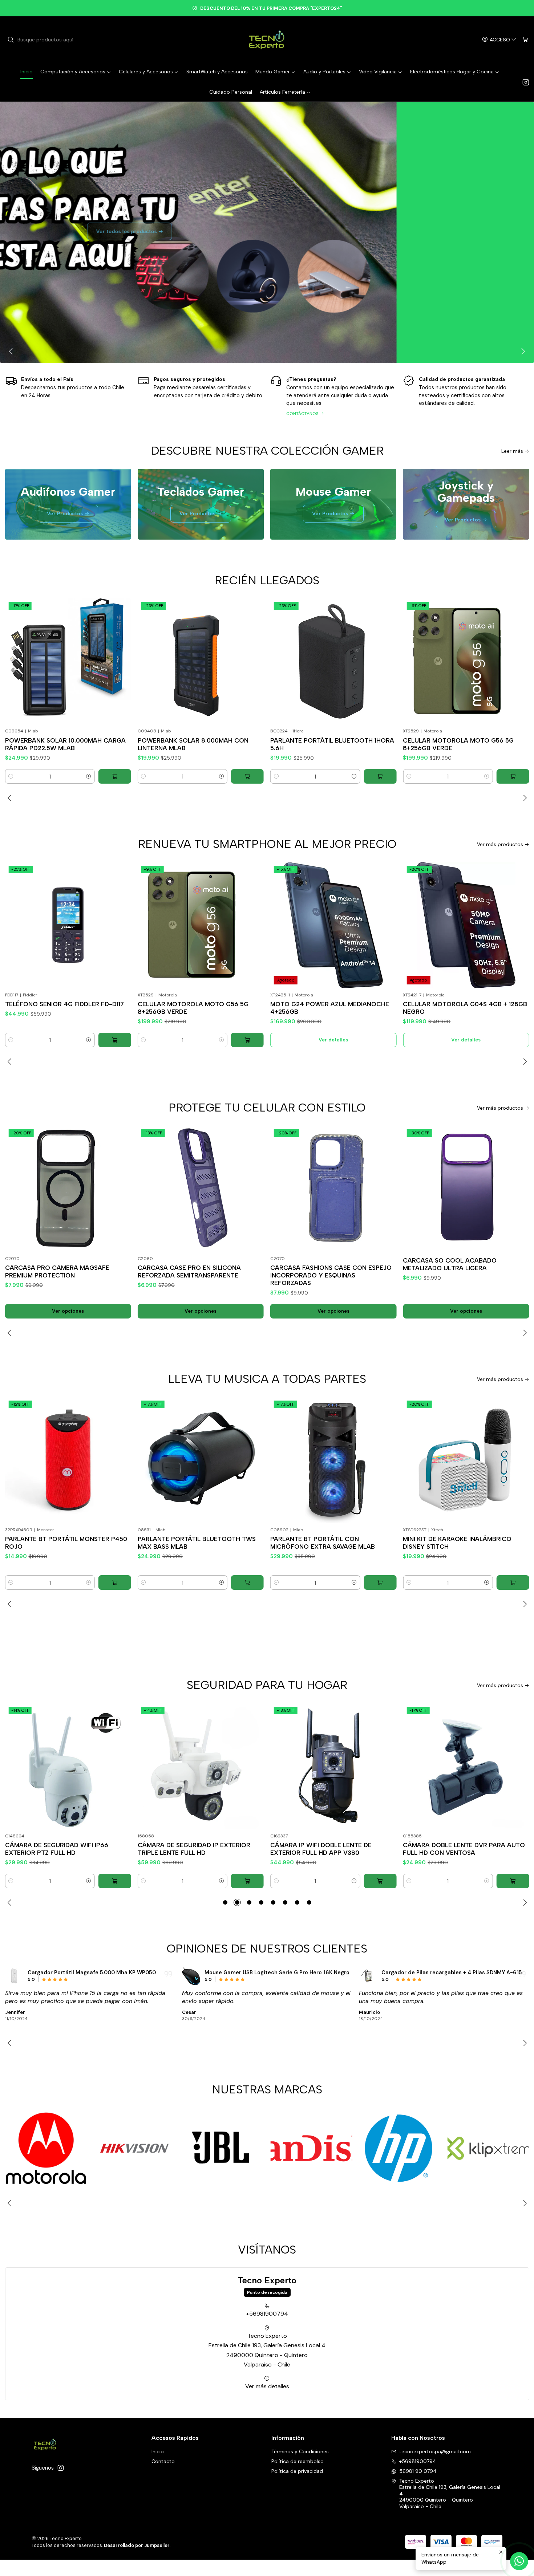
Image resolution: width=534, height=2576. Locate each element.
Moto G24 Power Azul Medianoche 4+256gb (197, 1008)
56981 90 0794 (418, 2471)
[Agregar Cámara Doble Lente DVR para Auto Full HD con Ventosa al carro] (380, 1881)
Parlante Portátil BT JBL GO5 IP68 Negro (461, 744)
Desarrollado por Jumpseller (137, 2545)
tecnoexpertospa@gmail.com (435, 2451)
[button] (225, 1902)
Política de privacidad (297, 2471)
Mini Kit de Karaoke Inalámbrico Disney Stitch (325, 1543)
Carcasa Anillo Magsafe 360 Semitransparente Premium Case (458, 1264)
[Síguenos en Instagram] (526, 82)
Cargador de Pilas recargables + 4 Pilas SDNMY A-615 (275, 1972)
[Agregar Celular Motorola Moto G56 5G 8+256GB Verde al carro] (380, 776)
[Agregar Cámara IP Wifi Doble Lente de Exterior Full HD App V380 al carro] (247, 1881)
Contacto (163, 2461)
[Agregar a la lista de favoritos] (120, 652)
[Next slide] (522, 351)
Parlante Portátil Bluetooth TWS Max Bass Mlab (64, 1543)
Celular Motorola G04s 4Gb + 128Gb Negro (332, 1008)
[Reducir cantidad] (11, 776)
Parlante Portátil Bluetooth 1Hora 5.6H (200, 744)
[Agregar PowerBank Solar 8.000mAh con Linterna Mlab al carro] (115, 776)
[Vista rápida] (120, 670)
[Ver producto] (14, 1976)
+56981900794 (267, 2314)
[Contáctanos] (333, 395)
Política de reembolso (298, 2461)
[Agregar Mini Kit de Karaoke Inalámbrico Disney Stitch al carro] (380, 1582)
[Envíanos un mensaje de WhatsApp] (519, 2561)
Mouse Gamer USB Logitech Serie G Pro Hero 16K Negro (100, 1972)
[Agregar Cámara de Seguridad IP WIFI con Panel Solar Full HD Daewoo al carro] (513, 1881)
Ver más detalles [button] (267, 2386)
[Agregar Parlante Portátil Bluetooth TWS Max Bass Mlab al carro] (115, 1582)
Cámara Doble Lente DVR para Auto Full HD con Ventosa (331, 1849)
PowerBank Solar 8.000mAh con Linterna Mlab (60, 744)
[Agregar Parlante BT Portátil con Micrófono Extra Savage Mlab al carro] (247, 1582)
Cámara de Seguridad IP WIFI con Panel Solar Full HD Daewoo (458, 1849)
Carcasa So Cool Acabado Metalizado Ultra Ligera (317, 1264)
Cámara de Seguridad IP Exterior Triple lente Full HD (61, 1849)
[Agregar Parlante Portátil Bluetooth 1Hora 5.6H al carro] (247, 776)
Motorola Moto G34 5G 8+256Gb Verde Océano (458, 1008)
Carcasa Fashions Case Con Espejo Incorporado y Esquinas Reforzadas (198, 1275)
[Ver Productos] (267, 232)
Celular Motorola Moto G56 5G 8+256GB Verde (326, 744)
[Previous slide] (12, 351)
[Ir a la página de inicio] (267, 40)
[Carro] (525, 40)
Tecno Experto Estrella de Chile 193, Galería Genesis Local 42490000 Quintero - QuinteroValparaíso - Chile (267, 2350)
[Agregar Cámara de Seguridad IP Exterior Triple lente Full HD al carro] (115, 1881)
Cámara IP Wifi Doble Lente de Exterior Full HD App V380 (188, 1849)
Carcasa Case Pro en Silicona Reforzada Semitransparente (57, 1271)
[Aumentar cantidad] (89, 776)
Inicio (158, 2451)
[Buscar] (11, 40)
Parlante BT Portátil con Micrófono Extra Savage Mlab (190, 1543)
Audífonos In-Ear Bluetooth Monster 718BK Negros (448, 1972)
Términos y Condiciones (300, 2451)
